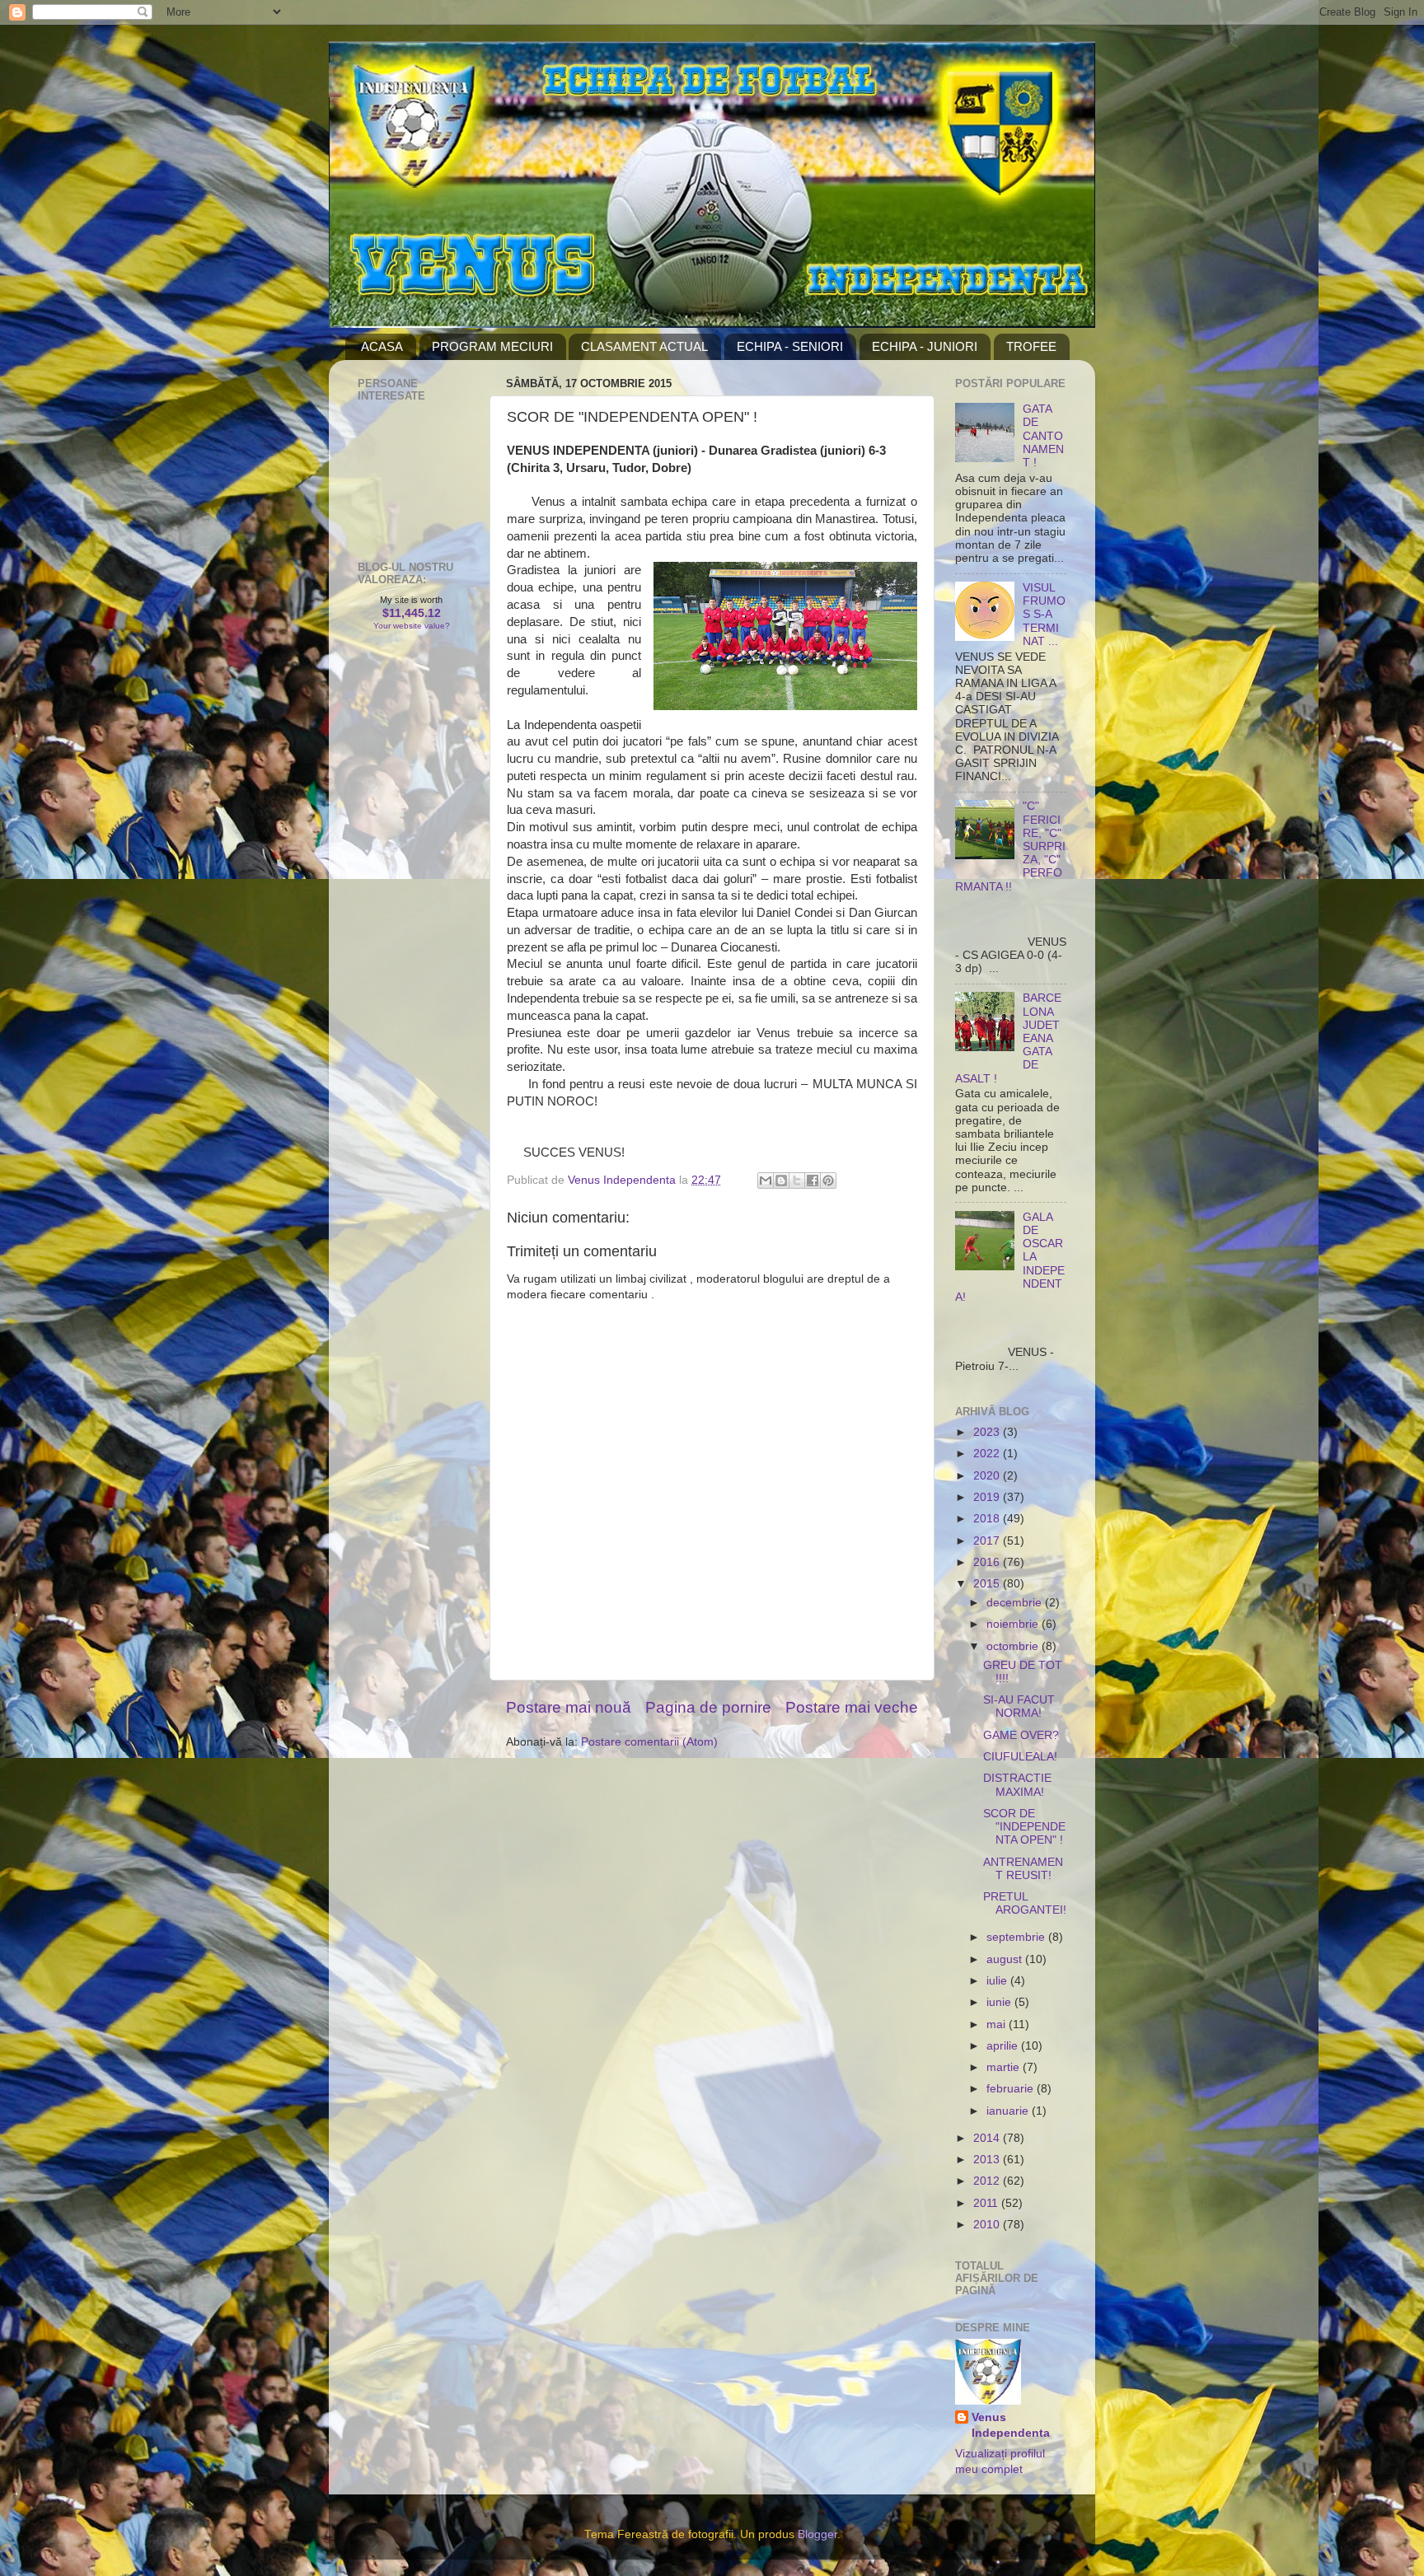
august (1006, 1959)
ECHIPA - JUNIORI (925, 346)
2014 (988, 2138)
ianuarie (1009, 2111)
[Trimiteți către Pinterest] (828, 1180)
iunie (1000, 2002)
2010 (988, 2225)
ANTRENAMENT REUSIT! (1023, 1869)
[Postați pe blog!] (781, 1180)
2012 (988, 2181)
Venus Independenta (1011, 2425)
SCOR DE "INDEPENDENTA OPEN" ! (1024, 1827)
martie (1005, 2067)
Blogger (817, 2534)
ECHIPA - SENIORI (790, 346)
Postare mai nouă (569, 1707)
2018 (988, 1519)
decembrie (1016, 1603)
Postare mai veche (852, 1707)
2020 (988, 1476)
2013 (988, 2160)
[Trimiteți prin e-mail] (766, 1180)
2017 (988, 1541)
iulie (998, 1981)
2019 (988, 1497)
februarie (1012, 2089)
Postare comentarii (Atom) (649, 1742)
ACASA (382, 346)
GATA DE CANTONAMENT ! (1043, 436)
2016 (988, 1562)
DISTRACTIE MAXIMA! (1017, 1785)
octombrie (1014, 1646)
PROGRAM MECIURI (492, 346)
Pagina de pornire (708, 1707)
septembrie (1017, 1937)
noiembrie (1014, 1624)
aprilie (1004, 2046)
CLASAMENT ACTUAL (644, 346)
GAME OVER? (1021, 1735)
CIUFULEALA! (1020, 1757)
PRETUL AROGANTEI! (1025, 1903)
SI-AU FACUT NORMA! (1019, 1706)
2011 (987, 2203)
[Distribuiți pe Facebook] (813, 1180)
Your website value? (412, 626)
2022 (988, 1454)
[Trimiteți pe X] (797, 1180)
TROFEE (1031, 346)
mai (998, 2024)
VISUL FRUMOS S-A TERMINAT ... (1044, 615)
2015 (988, 1584)
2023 (988, 1432)
